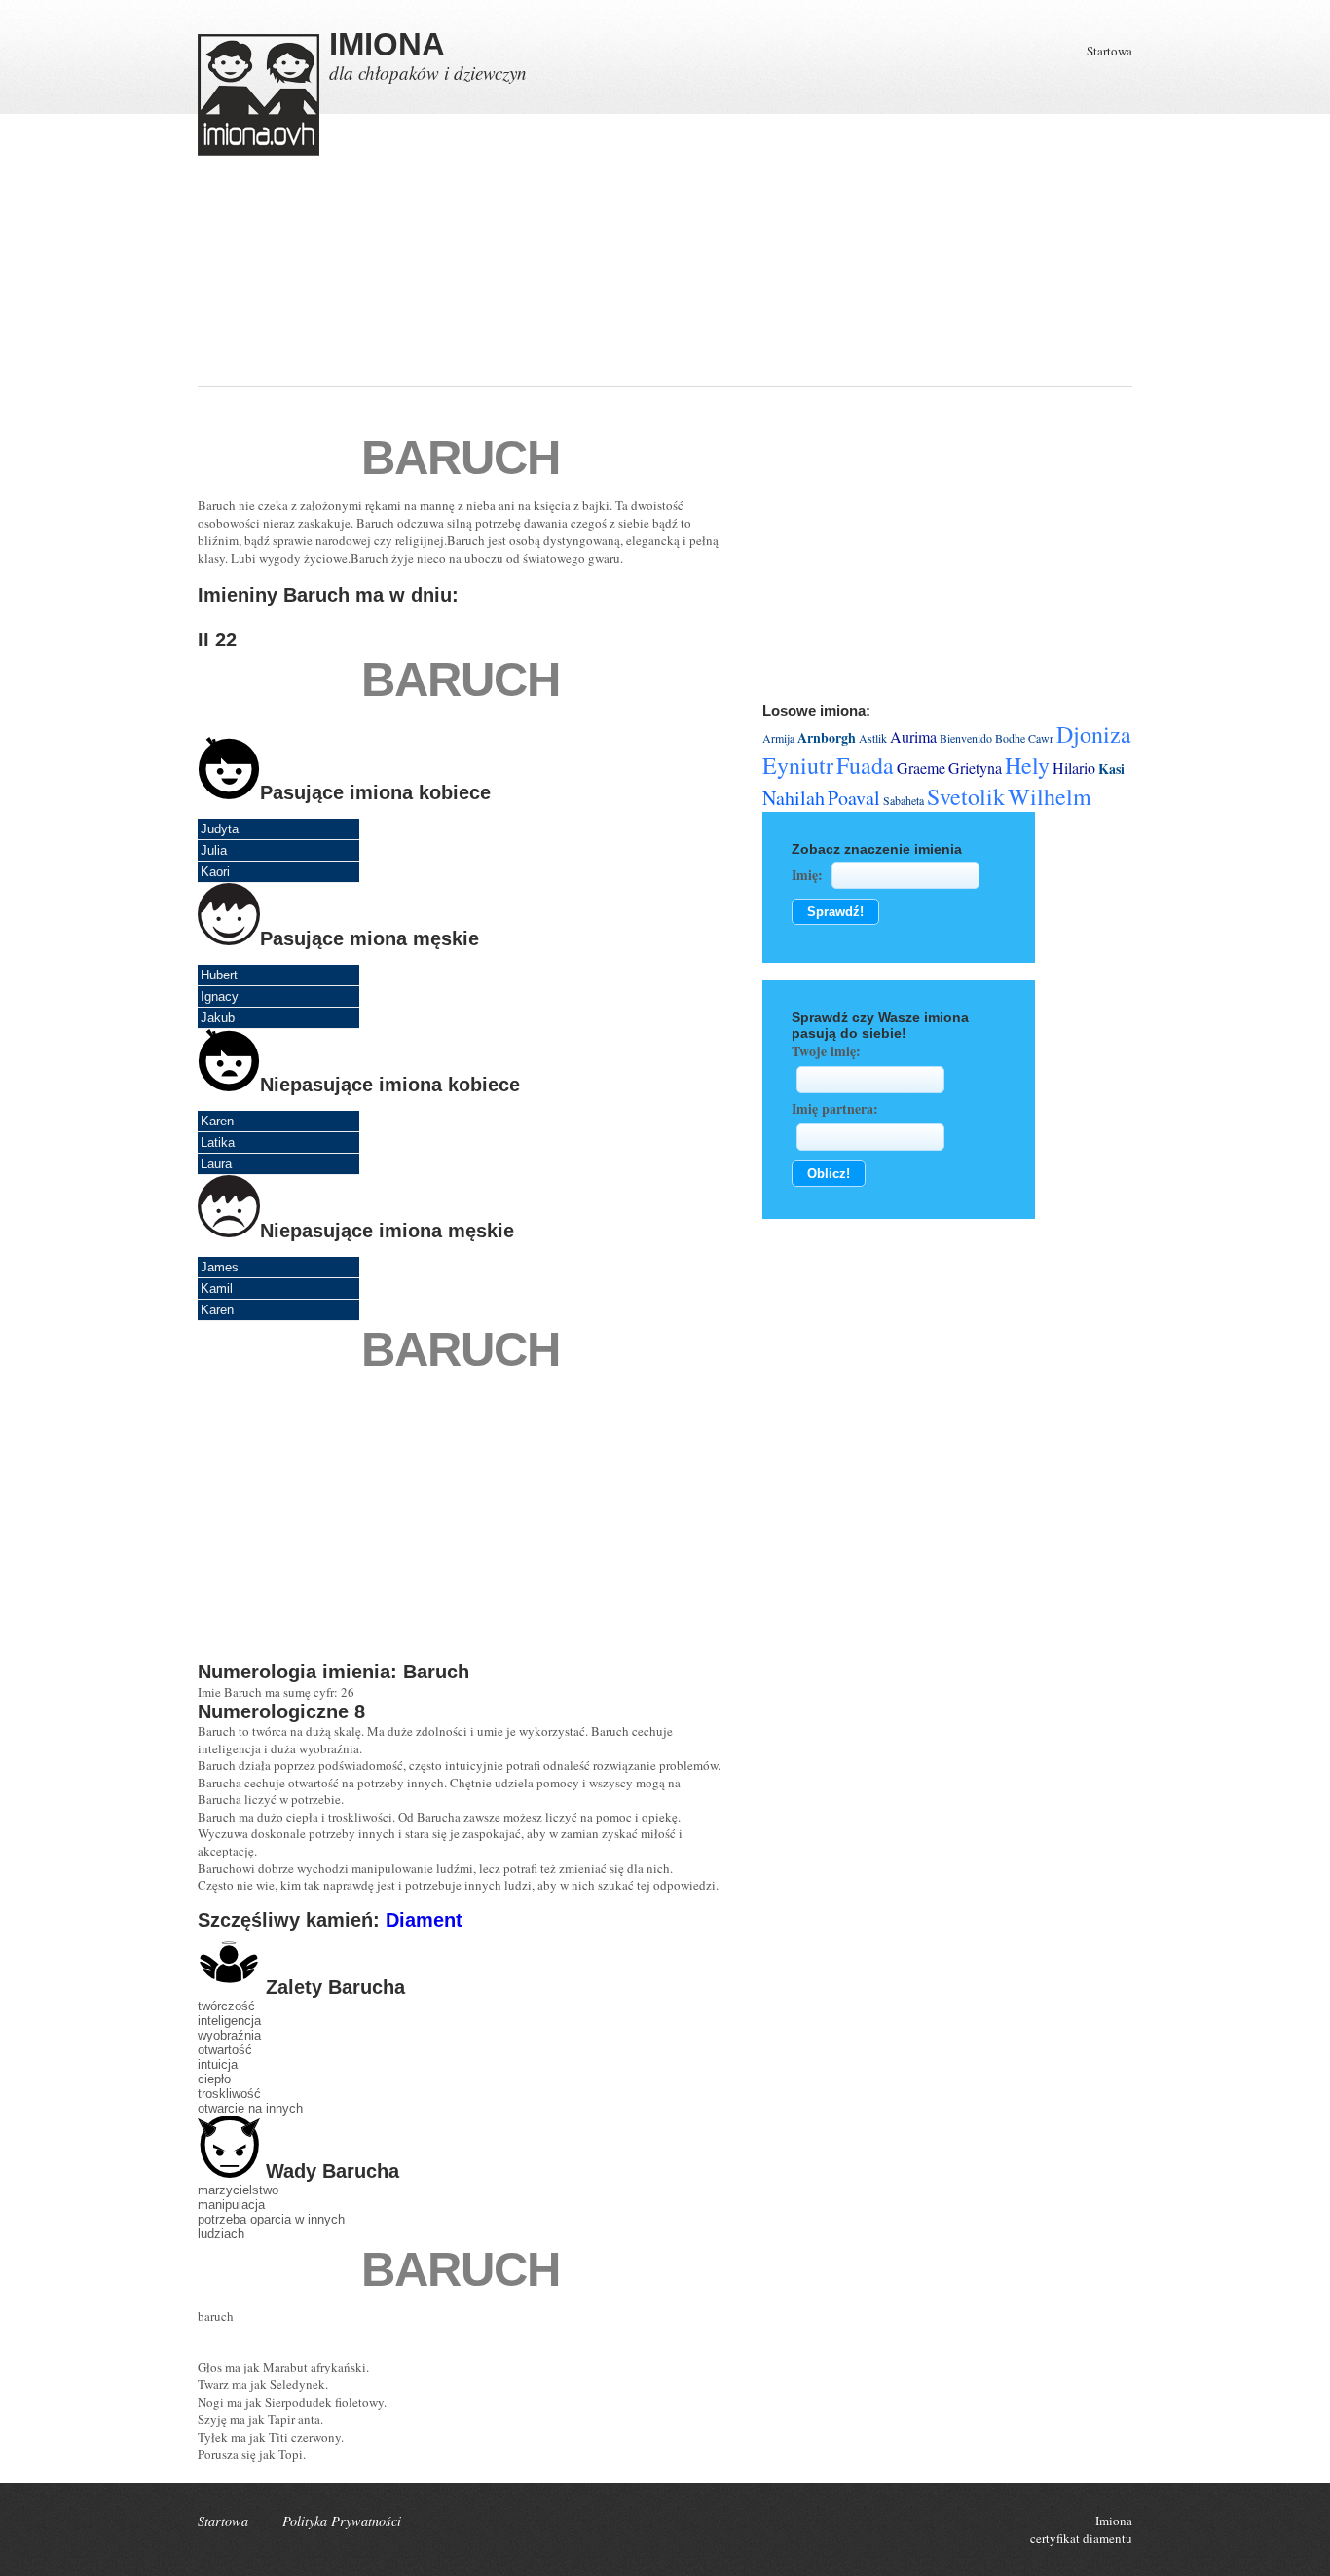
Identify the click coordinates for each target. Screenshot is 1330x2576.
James (220, 1267)
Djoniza (1094, 734)
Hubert (219, 975)
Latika (218, 1142)
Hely (1027, 765)
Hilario (1074, 768)
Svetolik (966, 796)
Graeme (921, 768)
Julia (214, 850)
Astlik (873, 738)
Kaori (215, 872)
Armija (778, 738)
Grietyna (975, 768)
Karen (217, 1121)
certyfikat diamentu (1081, 2538)
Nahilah (794, 798)
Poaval (854, 798)
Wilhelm (1050, 796)
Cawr (1041, 738)
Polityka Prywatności (342, 2521)
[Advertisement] (584, 292)
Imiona (1114, 2521)
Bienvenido (966, 738)
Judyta (220, 829)
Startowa (1109, 51)
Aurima (913, 736)
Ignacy (220, 996)
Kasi (1111, 769)
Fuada (865, 765)
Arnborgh (827, 737)
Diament (424, 1920)
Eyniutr (798, 765)
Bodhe (1010, 738)
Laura (216, 1164)
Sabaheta (904, 800)
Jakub (218, 1018)
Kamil (217, 1288)
